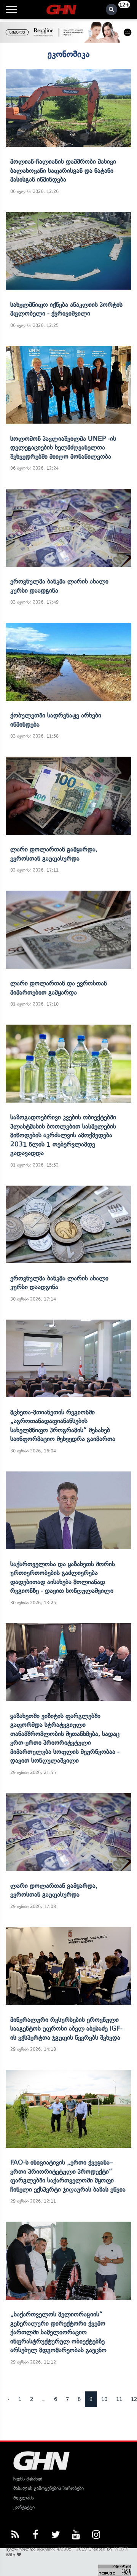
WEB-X (121, 2549)
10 (104, 2399)
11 (119, 2399)
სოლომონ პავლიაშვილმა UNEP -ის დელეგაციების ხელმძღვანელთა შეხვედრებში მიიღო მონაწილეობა (63, 447)
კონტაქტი (24, 2507)
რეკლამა (24, 2498)
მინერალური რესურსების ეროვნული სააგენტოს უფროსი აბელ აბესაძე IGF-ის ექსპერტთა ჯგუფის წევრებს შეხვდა (66, 2028)
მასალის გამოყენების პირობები (49, 2488)
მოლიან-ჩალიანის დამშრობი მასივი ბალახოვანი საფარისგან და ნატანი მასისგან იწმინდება (63, 170)
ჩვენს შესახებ (28, 2479)
